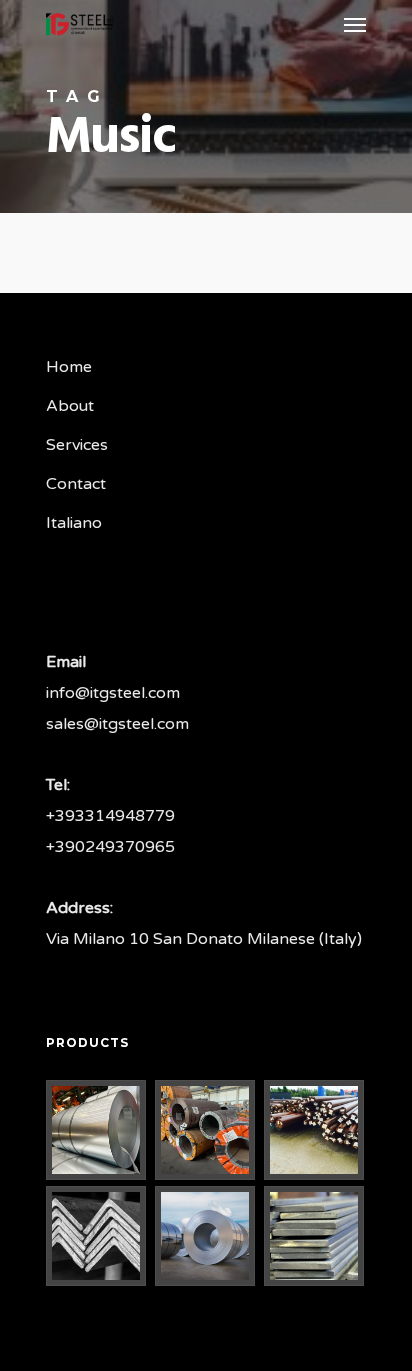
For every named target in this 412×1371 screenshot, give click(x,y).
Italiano (74, 523)
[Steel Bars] (315, 1130)
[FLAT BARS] (315, 1236)
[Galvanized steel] (97, 1130)
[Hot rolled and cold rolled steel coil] (206, 1130)
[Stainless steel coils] (206, 1236)
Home (69, 367)
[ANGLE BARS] (97, 1236)
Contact (76, 484)
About (70, 406)
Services (77, 445)
